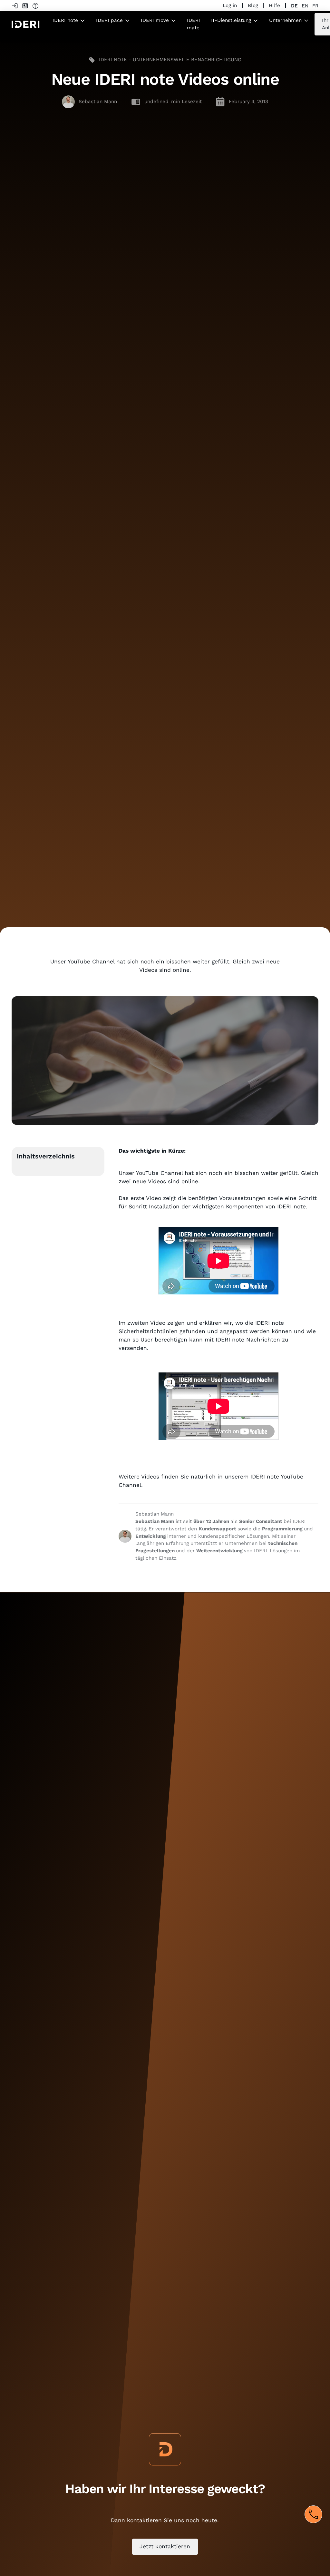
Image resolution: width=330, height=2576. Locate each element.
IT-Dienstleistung (231, 20)
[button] (69, 20)
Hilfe (274, 5)
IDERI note (65, 20)
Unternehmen (285, 20)
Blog (253, 5)
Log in (230, 5)
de (294, 6)
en (305, 6)
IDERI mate (194, 24)
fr (315, 6)
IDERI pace (109, 20)
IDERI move (155, 20)
